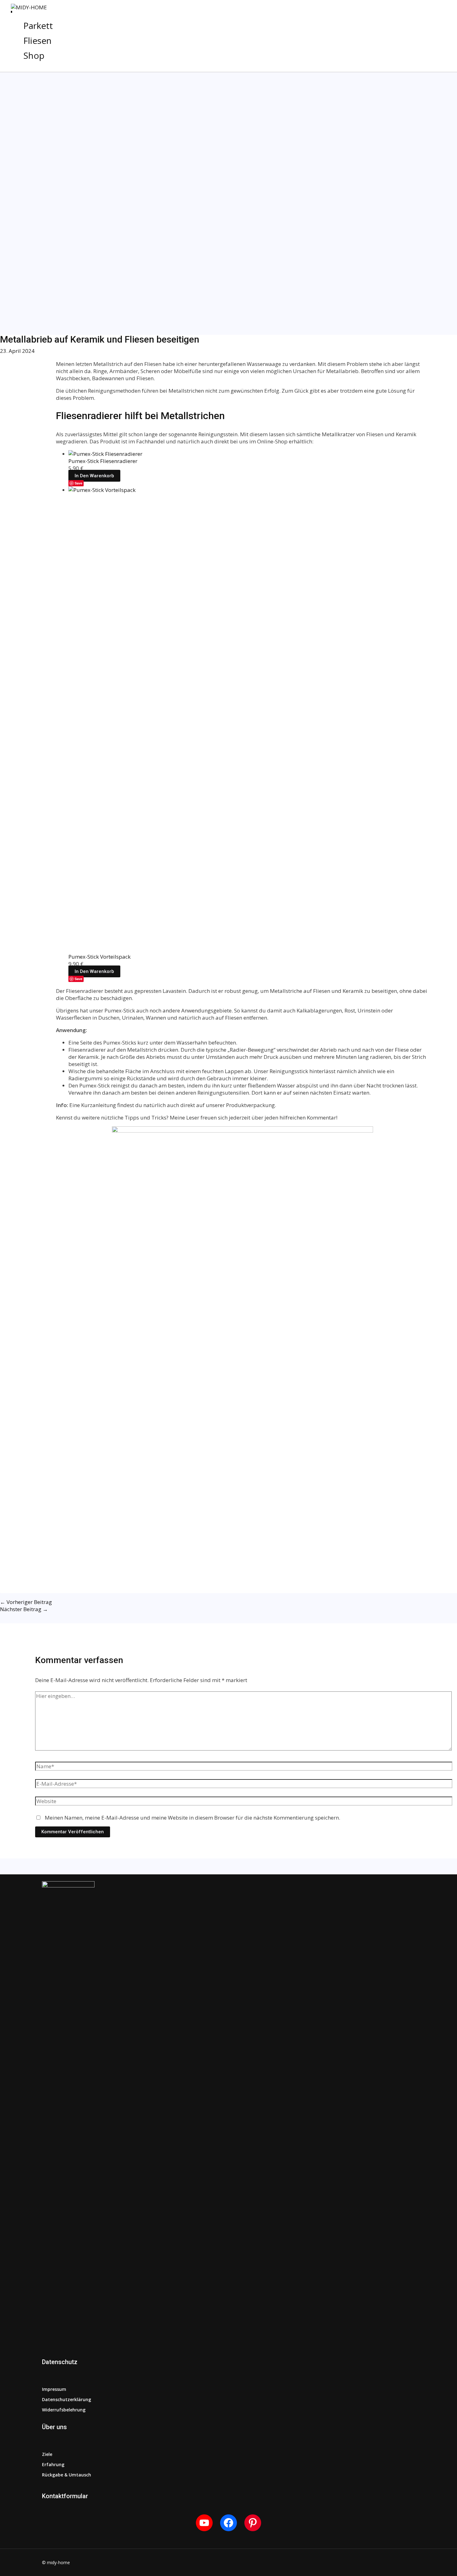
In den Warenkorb (94, 476)
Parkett (38, 26)
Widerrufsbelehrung (64, 2410)
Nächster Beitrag (24, 1609)
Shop (34, 55)
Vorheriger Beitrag (26, 1602)
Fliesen (37, 40)
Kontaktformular (65, 2496)
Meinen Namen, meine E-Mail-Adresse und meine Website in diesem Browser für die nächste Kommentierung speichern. (192, 1818)
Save (78, 483)
